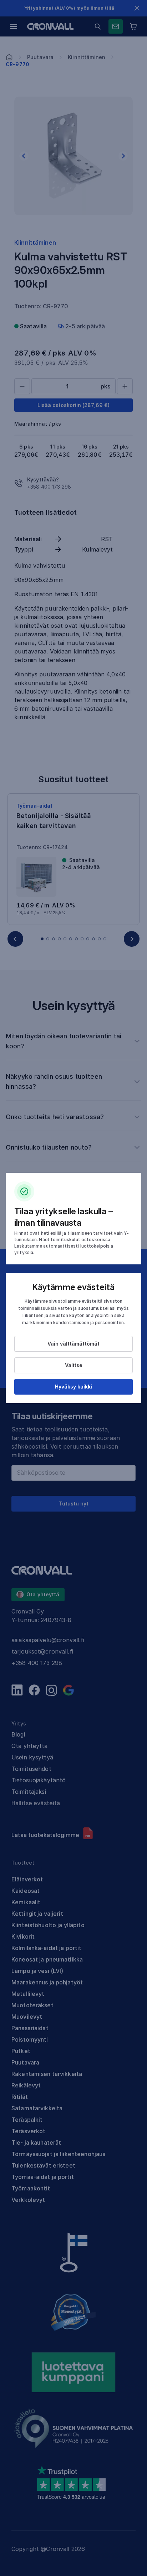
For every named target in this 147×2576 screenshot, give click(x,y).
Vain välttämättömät (73, 1344)
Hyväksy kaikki (73, 1387)
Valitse (74, 1365)
